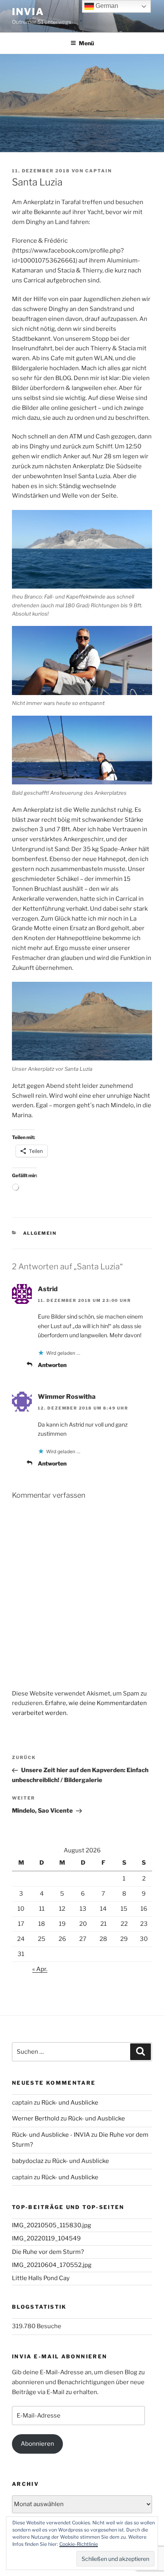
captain (99, 171)
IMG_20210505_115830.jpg (52, 2225)
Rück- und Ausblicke (70, 2103)
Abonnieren (37, 2444)
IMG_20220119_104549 (46, 2238)
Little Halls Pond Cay (41, 2278)
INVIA (28, 12)
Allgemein (40, 1233)
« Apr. (40, 1969)
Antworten (52, 1365)
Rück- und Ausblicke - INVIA (51, 2135)
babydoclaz (28, 2161)
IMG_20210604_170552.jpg (52, 2265)
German (106, 6)
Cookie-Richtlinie (79, 2544)
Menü (86, 43)
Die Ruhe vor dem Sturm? (48, 2252)
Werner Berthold (36, 2118)
